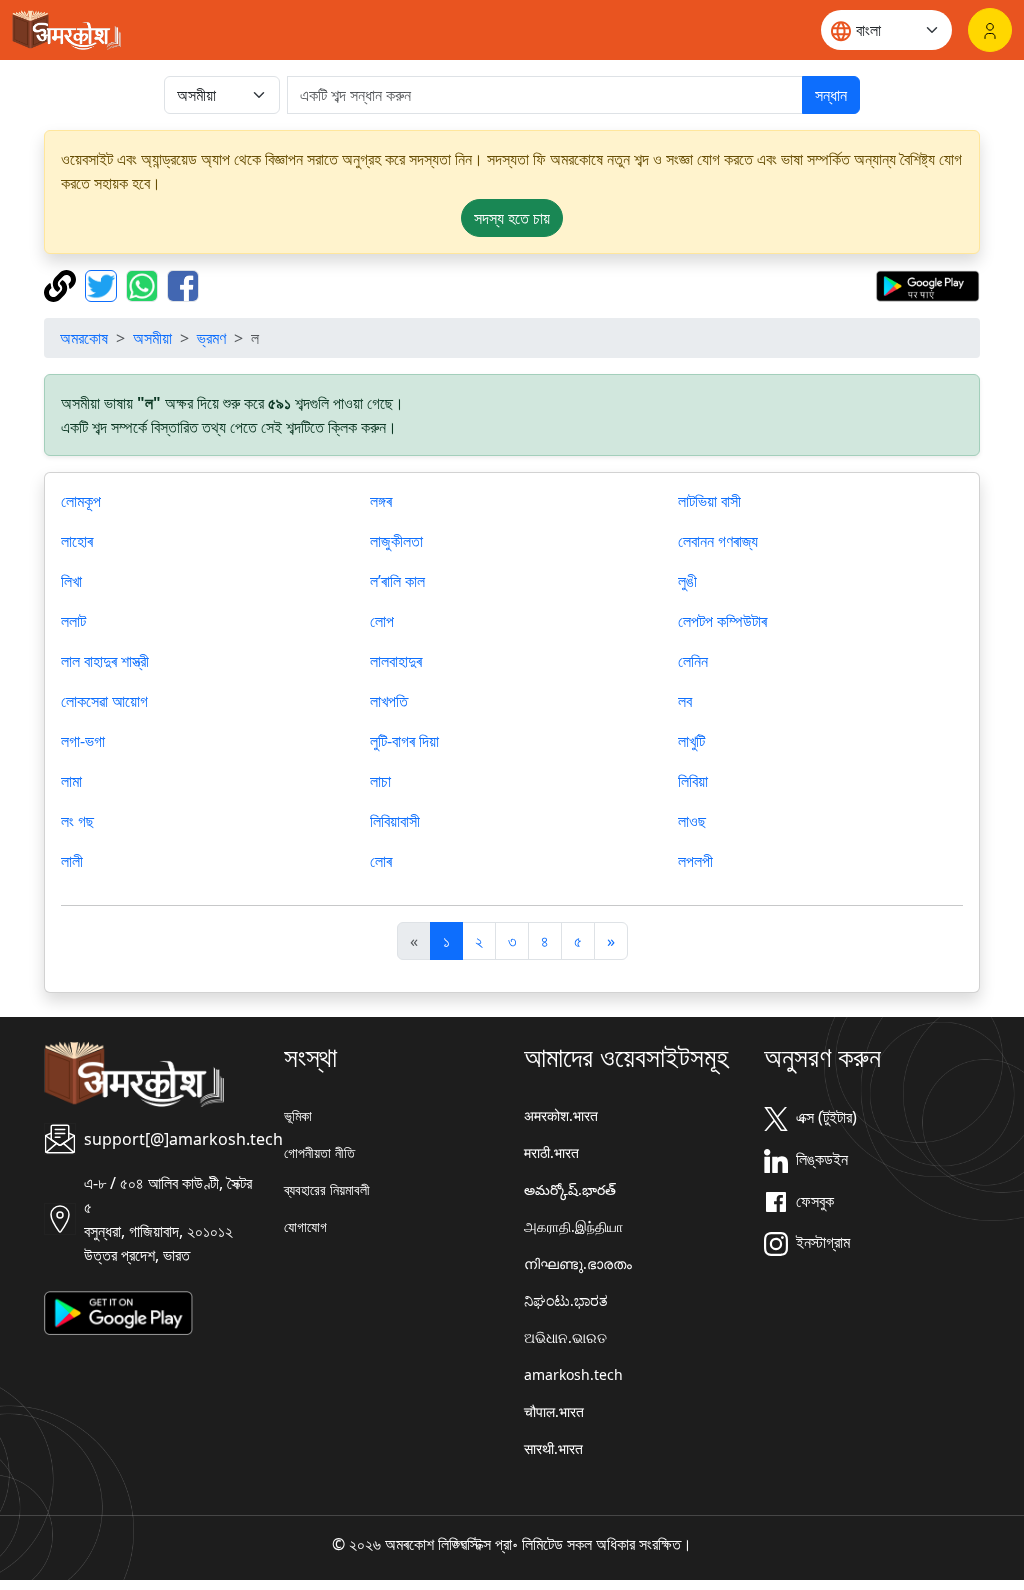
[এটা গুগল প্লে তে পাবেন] (927, 284)
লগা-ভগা (83, 741)
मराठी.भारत (551, 1152)
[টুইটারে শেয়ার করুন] (103, 284)
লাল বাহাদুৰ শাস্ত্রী (105, 661)
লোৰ (381, 861)
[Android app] (118, 1311)
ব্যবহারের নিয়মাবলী (327, 1189)
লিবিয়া (693, 781)
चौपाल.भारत (554, 1411)
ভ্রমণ (211, 338)
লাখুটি (691, 741)
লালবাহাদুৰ (396, 661)
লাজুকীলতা (396, 541)
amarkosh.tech (573, 1374)
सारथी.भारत (553, 1448)
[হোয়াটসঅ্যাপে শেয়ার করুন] (144, 284)
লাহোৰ (77, 541)
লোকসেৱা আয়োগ (104, 701)
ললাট (73, 621)
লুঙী (687, 581)
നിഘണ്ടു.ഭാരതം (578, 1263)
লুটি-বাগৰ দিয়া (404, 741)
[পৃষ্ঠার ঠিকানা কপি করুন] (62, 284)
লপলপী (695, 861)
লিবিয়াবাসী (395, 821)
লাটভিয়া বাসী (709, 501)
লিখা (71, 581)
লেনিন (693, 661)
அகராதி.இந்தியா (573, 1226)
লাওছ (692, 821)
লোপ (382, 621)
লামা (71, 781)
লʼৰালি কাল (397, 581)
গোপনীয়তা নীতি (319, 1152)
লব (685, 701)
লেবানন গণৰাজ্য (718, 541)
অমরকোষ (84, 338)
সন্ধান (831, 95)
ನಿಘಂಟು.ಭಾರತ (566, 1300)
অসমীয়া (152, 338)
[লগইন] (990, 30)
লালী (72, 861)
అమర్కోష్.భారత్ (570, 1189)
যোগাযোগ (305, 1226)
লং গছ (77, 821)
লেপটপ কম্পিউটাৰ (722, 621)
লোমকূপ (81, 501)
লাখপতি (389, 701)
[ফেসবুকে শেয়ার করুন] (183, 284)
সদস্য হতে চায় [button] (512, 218)
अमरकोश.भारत (561, 1115)
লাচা (380, 781)
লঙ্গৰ (381, 501)
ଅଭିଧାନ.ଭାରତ (565, 1337)
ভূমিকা (298, 1115)
